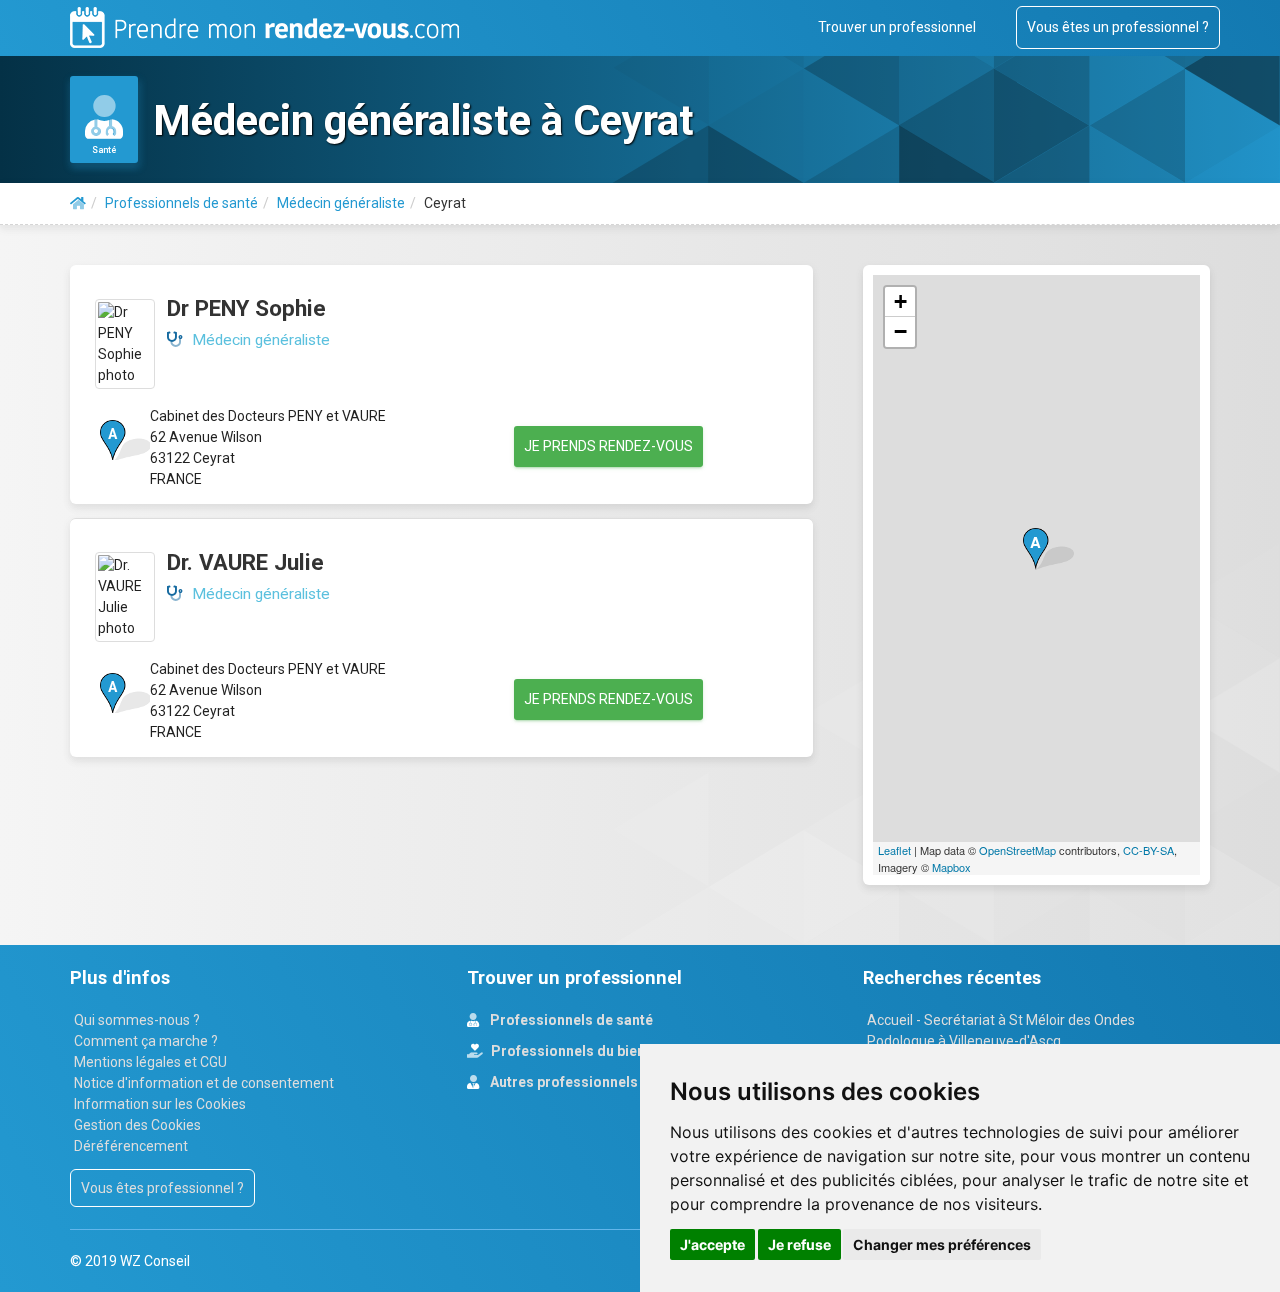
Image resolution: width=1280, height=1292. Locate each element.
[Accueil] (78, 203)
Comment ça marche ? (146, 1041)
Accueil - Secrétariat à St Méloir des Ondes (1001, 1020)
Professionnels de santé (570, 1020)
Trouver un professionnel (897, 27)
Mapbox (951, 867)
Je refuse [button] (799, 1244)
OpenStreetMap (1017, 850)
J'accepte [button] (712, 1244)
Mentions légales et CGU (150, 1062)
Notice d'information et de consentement (204, 1083)
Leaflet (894, 850)
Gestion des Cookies (137, 1125)
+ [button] (900, 301)
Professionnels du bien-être (583, 1051)
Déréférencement (131, 1146)
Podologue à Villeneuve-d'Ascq (964, 1041)
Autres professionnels (562, 1082)
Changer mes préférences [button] (942, 1244)
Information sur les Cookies (160, 1104)
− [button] (900, 331)
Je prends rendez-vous (608, 446)
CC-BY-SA (1148, 850)
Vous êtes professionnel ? (162, 1188)
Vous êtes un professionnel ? (1118, 27)
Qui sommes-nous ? (137, 1020)
